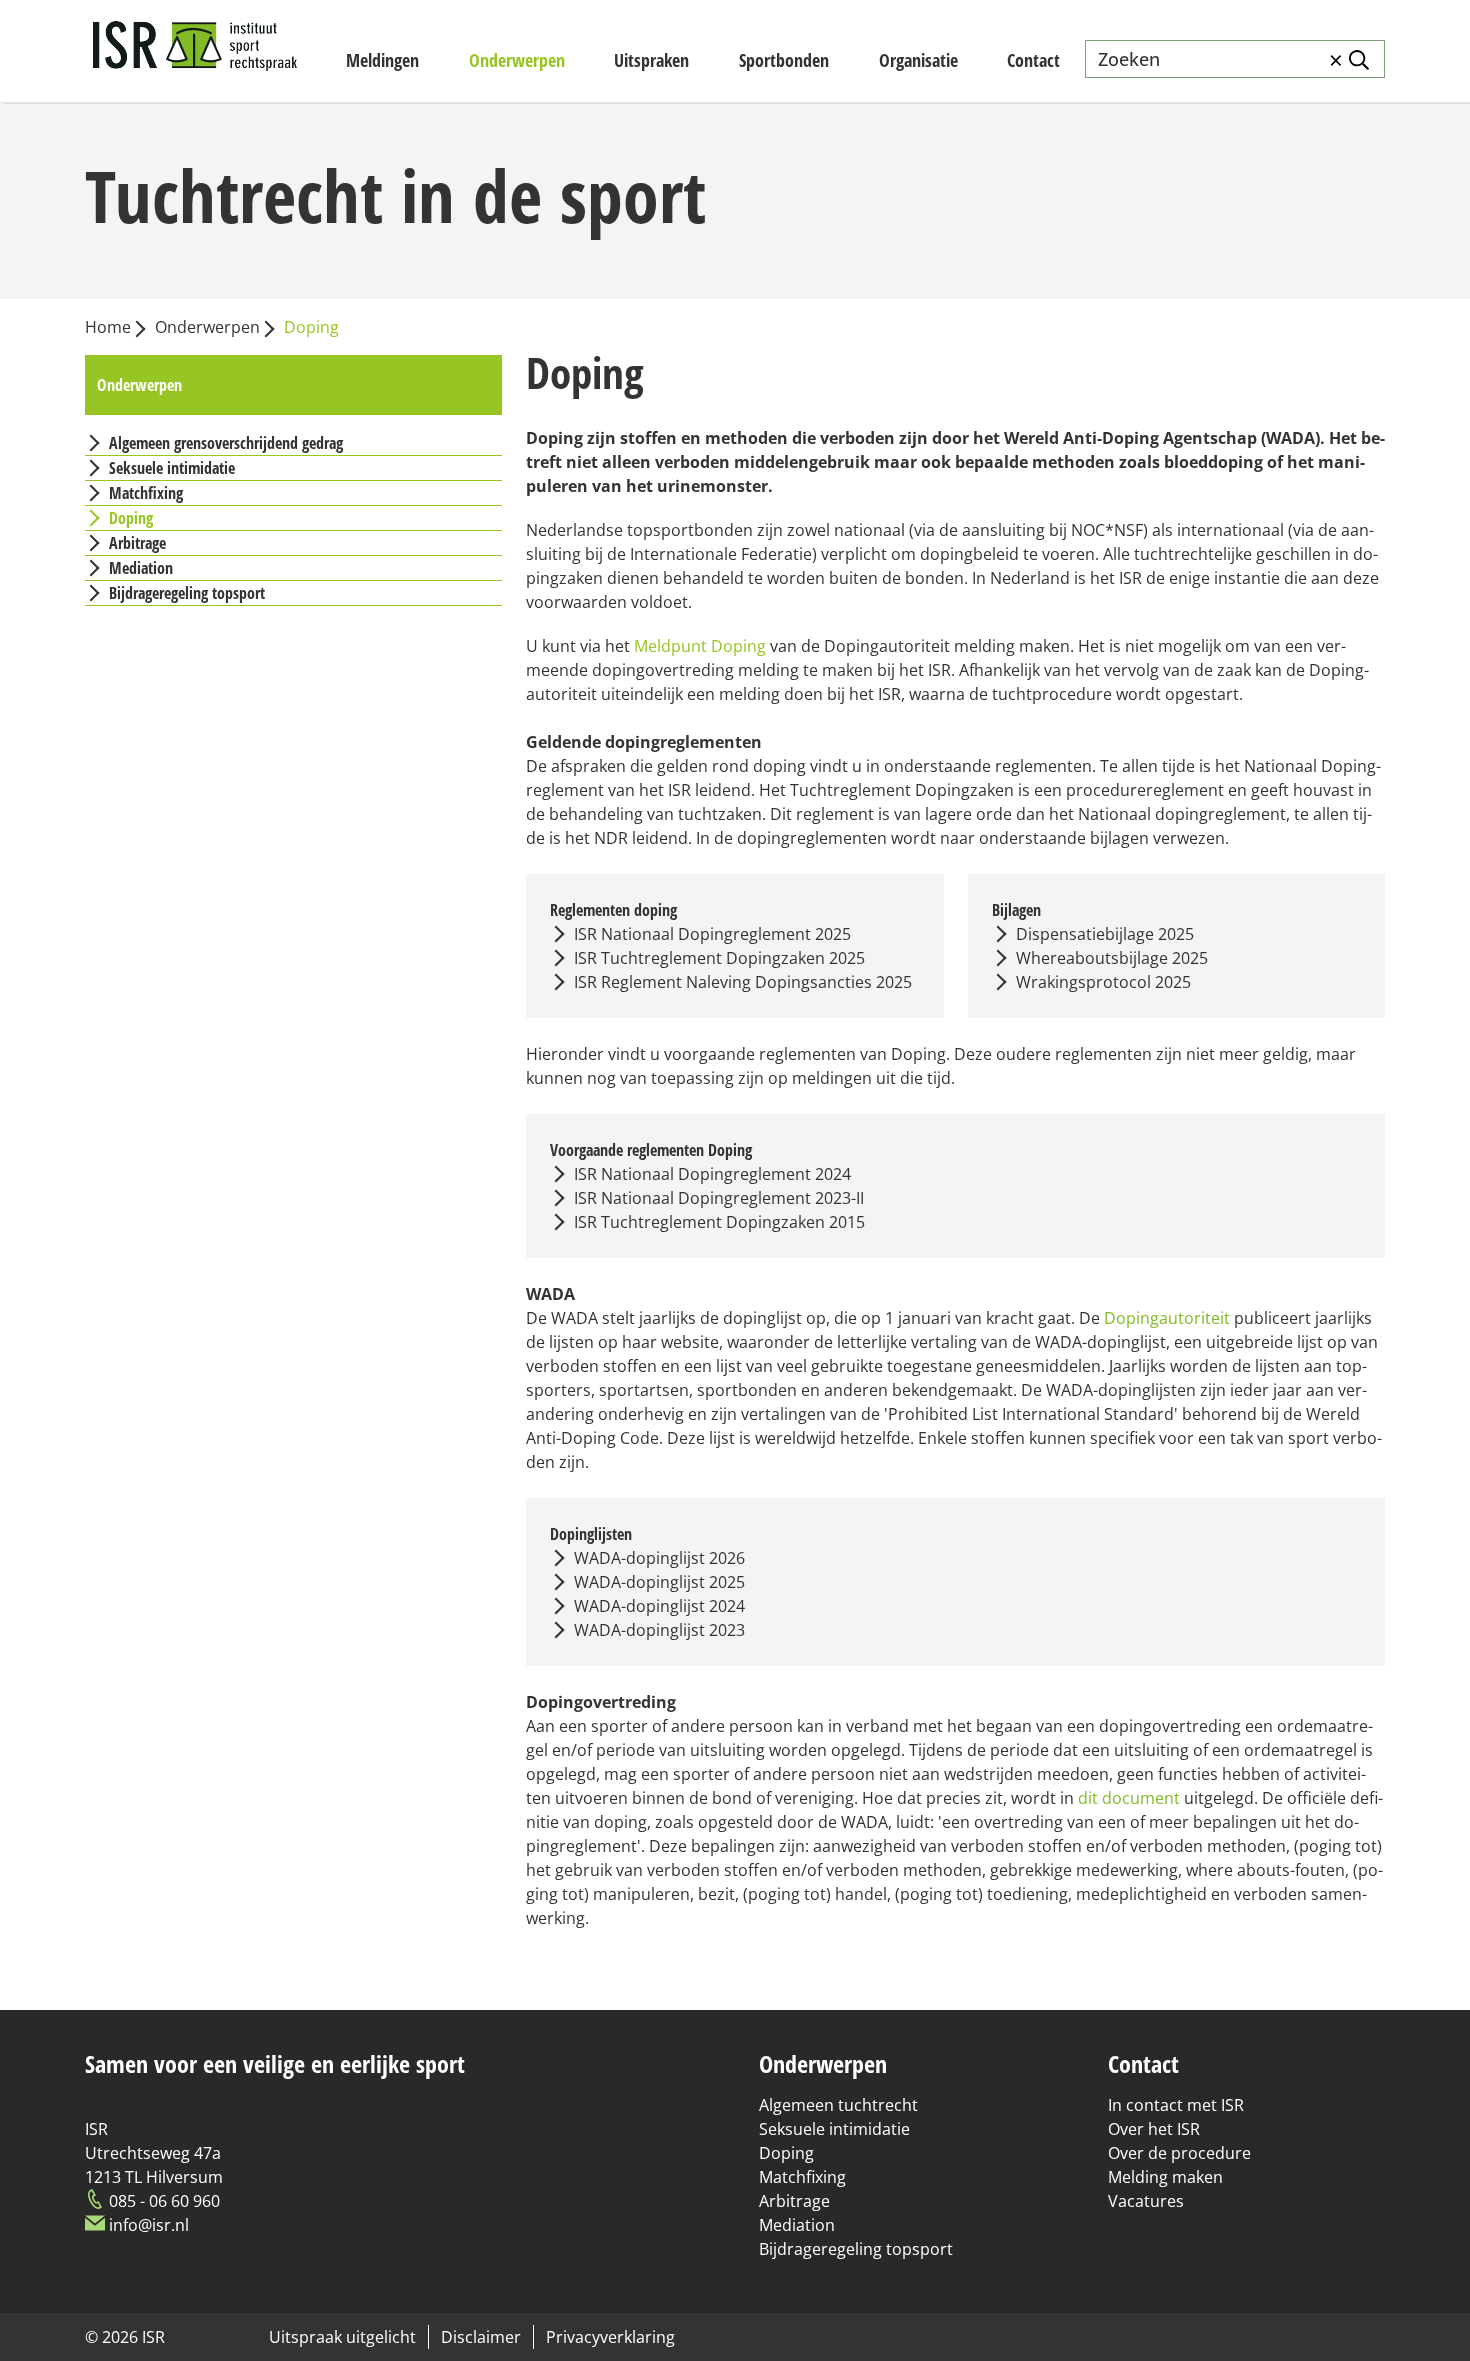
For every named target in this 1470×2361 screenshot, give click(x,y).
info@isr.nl (149, 2225)
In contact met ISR (1176, 2105)
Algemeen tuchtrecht (838, 2105)
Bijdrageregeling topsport (856, 2249)
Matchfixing (802, 2177)
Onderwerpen (517, 60)
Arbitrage (794, 2201)
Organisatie (918, 60)
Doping (786, 2153)
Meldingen (382, 60)
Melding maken (1165, 2177)
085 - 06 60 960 (164, 2201)
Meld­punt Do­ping (700, 646)
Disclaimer (481, 2337)
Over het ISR (1154, 2129)
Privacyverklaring (610, 2337)
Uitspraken (651, 60)
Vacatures (1146, 2201)
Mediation (797, 2225)
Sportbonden (784, 60)
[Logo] (195, 51)
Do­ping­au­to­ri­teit (1167, 1318)
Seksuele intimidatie (834, 2129)
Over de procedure (1179, 2153)
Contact (1033, 60)
